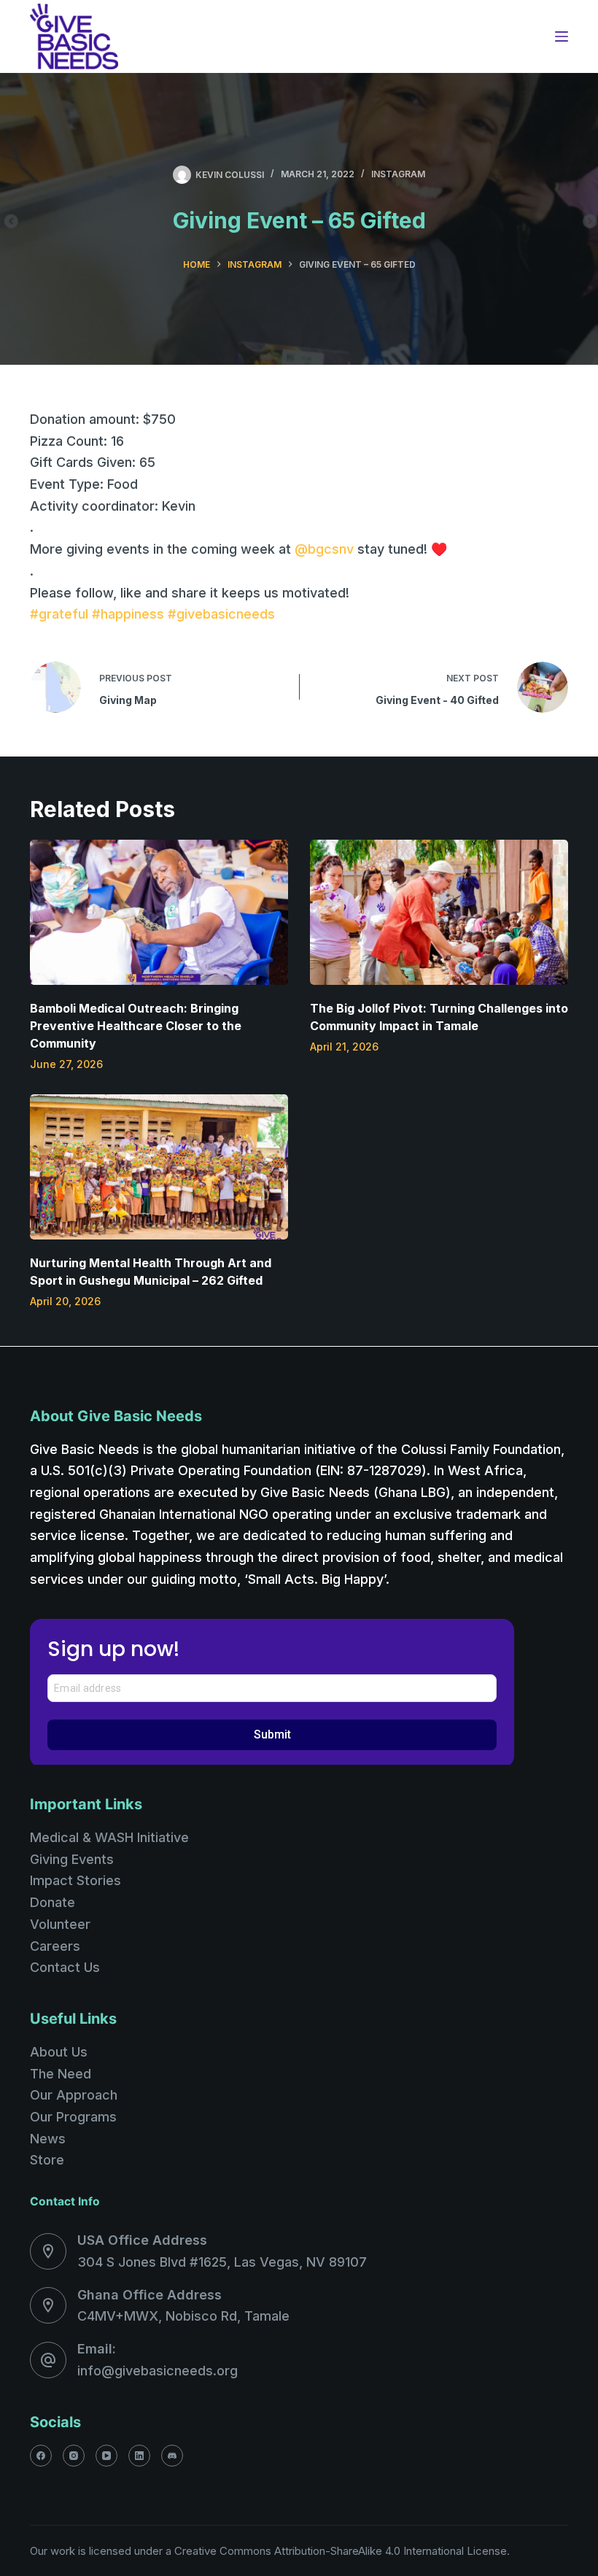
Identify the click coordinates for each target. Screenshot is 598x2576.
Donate (53, 1902)
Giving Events (72, 1859)
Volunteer (60, 1924)
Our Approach (74, 2095)
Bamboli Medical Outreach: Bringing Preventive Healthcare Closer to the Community (136, 1026)
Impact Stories (75, 1880)
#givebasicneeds (221, 614)
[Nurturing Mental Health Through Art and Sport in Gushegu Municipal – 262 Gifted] (159, 1167)
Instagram (398, 174)
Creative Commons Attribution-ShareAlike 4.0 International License (341, 2551)
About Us (59, 2052)
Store (47, 2160)
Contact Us (65, 1967)
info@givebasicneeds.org (158, 2371)
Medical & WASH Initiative (109, 1837)
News (48, 2139)
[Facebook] (41, 2456)
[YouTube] (106, 2456)
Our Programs (73, 2117)
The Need (61, 2074)
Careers (55, 1946)
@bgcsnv (324, 549)
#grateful (59, 614)
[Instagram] (74, 2456)
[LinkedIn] (139, 2456)
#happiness (128, 614)
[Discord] (172, 2456)
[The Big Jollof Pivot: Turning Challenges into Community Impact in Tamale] (439, 912)
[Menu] (562, 36)
